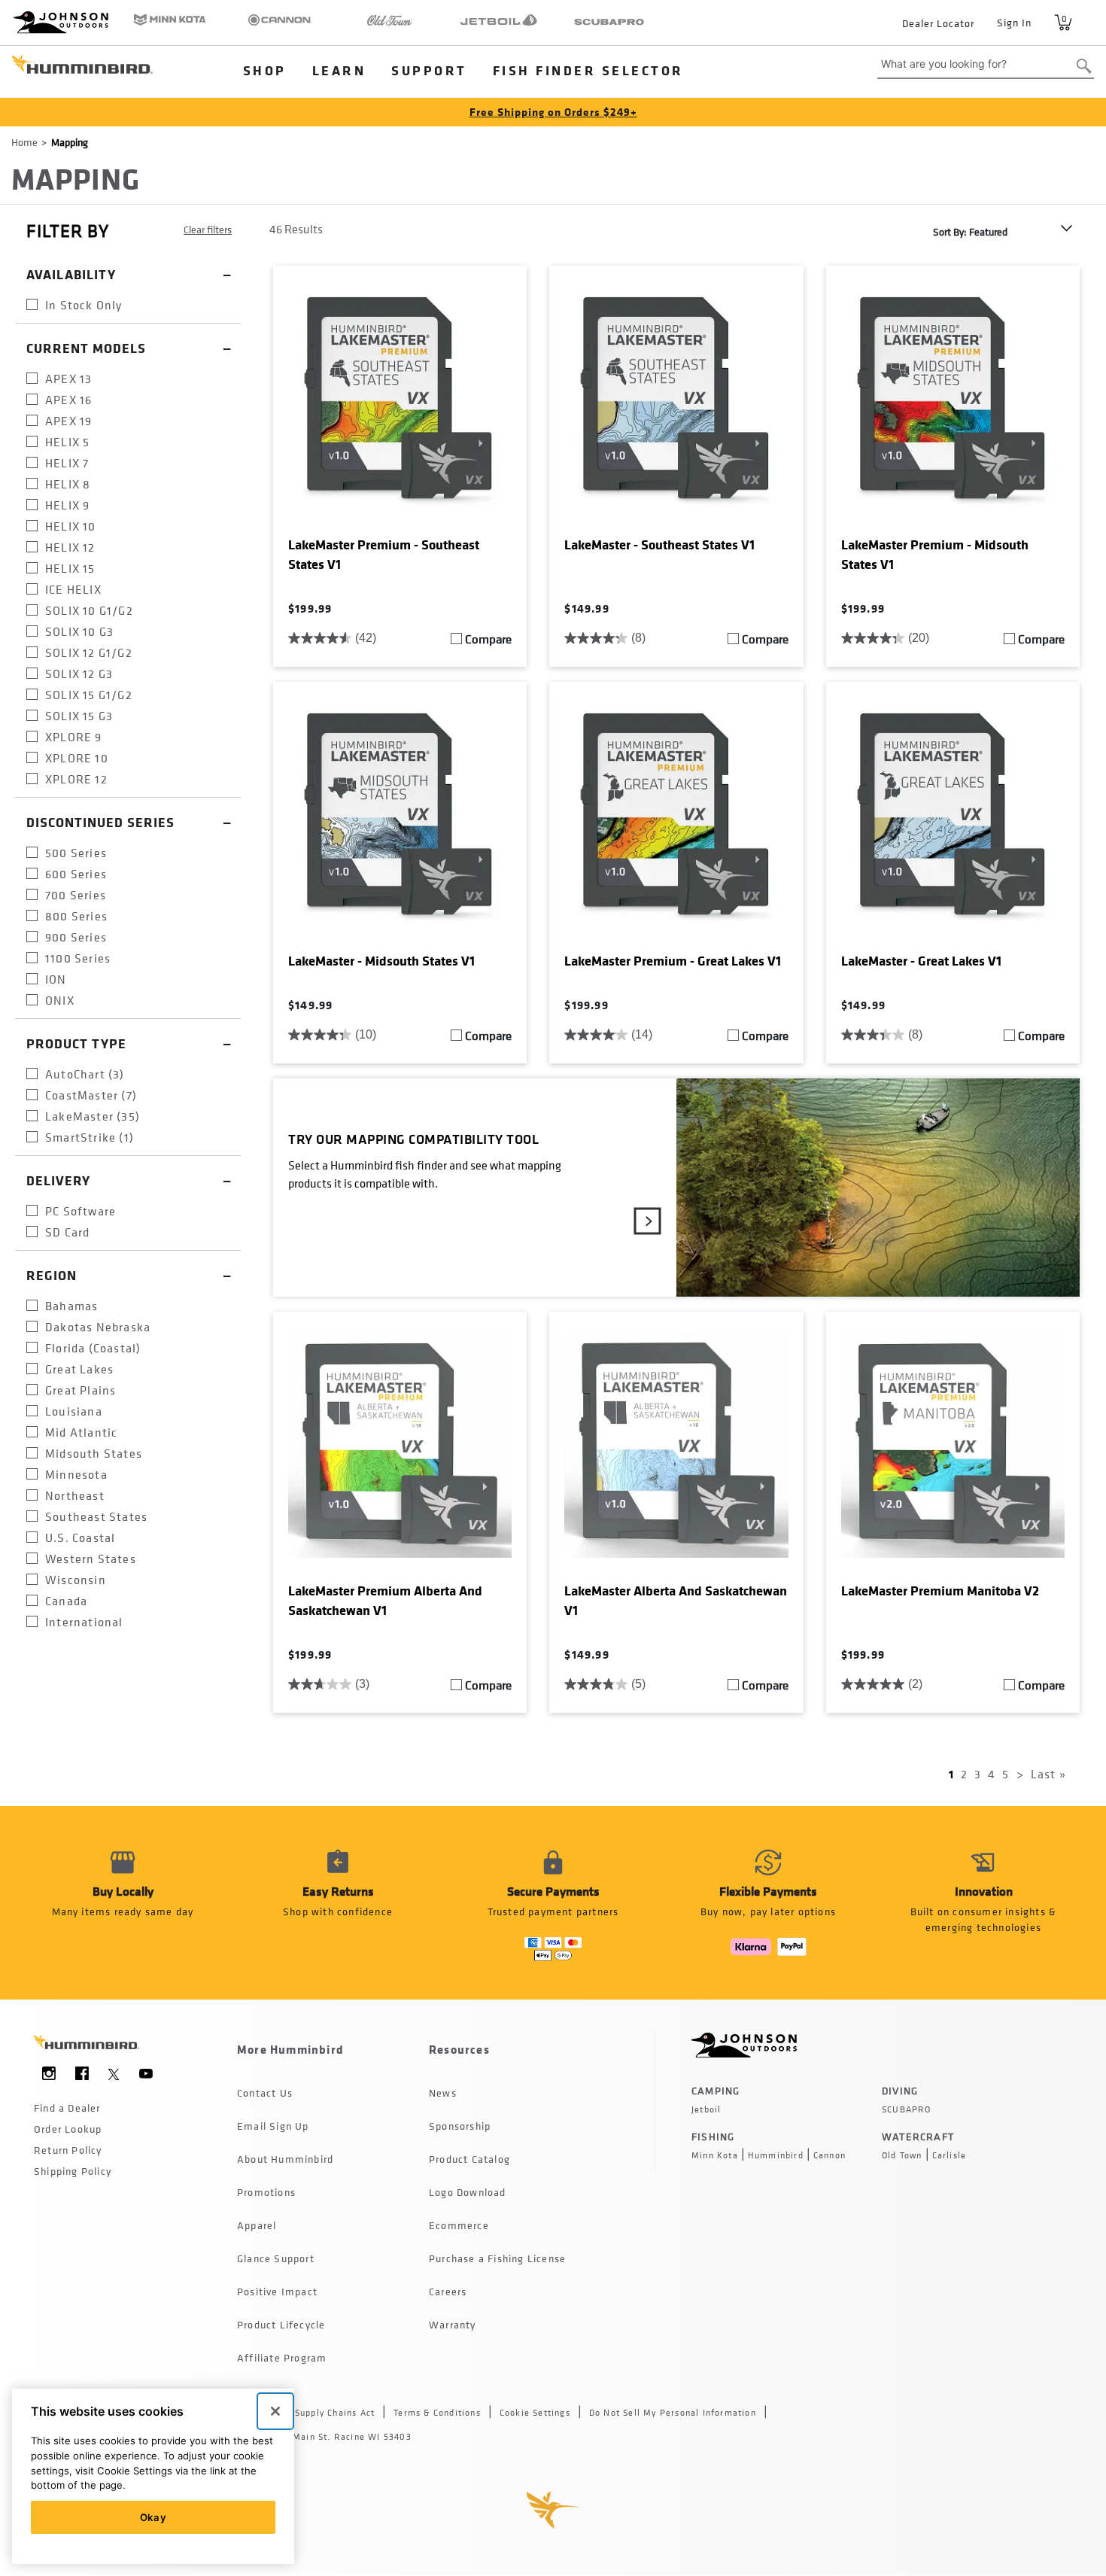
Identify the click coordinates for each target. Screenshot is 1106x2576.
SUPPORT (429, 70)
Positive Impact (277, 2291)
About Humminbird (285, 2159)
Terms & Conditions (437, 2413)
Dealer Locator (938, 23)
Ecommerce (459, 2225)
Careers (448, 2291)
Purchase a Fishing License (497, 2258)
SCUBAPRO (907, 2109)
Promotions (266, 2192)
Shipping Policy (73, 2171)
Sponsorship (460, 2126)
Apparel (257, 2225)
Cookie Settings (535, 2413)
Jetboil (706, 2109)
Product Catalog (469, 2159)
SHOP (265, 70)
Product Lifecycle (281, 2324)
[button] (338, 1903)
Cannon (829, 2155)
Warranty (453, 2324)
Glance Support (276, 2258)
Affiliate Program (282, 2357)
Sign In (1014, 22)
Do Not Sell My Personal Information (673, 2413)
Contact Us (265, 2092)
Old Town (902, 2155)
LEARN (339, 70)
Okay (153, 2517)
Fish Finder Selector (588, 70)
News (443, 2092)
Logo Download (468, 2192)
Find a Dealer (67, 2108)
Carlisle (950, 2155)
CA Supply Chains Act (327, 2413)
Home (24, 142)
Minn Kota (715, 2155)
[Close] (275, 2411)
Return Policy (68, 2150)
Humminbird (776, 2155)
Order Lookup (68, 2129)
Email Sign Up (273, 2126)
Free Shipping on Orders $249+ (553, 112)
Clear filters (208, 229)
